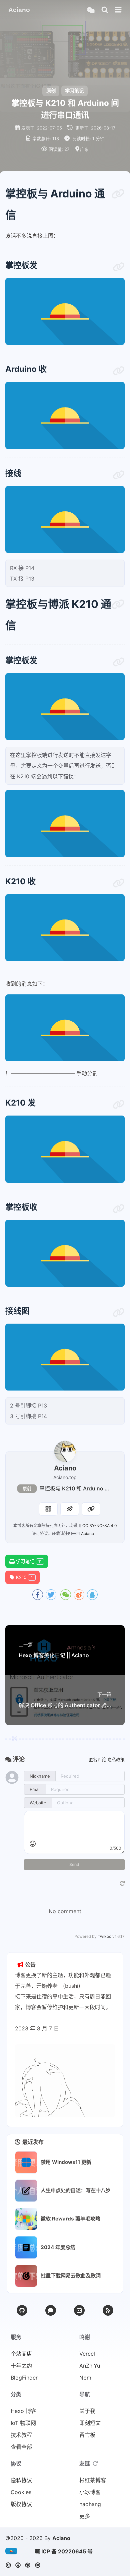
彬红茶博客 (93, 2480)
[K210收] (119, 883)
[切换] (118, 10)
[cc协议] (25, 2565)
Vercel (87, 2354)
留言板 (87, 2435)
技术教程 (21, 2435)
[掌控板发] (119, 267)
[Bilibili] (79, 2310)
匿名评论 (97, 1759)
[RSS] (108, 2310)
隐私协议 (21, 2480)
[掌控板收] (119, 1209)
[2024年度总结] (26, 2247)
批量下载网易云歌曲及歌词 (71, 2276)
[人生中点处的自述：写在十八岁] (26, 2191)
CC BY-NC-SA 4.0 (100, 1526)
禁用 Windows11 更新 (66, 2162)
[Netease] (51, 2310)
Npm (85, 2378)
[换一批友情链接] (95, 2463)
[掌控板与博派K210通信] (118, 604)
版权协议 (21, 2504)
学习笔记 (74, 91)
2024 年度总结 (58, 2247)
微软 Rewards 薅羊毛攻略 (70, 2219)
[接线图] (119, 1313)
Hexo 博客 (23, 2411)
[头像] (65, 1451)
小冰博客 (90, 2492)
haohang (90, 2504)
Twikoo (104, 1936)
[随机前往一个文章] (90, 10)
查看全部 (21, 2447)
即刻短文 (90, 2423)
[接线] (119, 475)
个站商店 (21, 2354)
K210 (24, 1577)
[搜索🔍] (105, 10)
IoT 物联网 (23, 2423)
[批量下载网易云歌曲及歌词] (26, 2276)
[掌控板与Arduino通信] (118, 194)
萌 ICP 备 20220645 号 (64, 2551)
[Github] (22, 2310)
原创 (27, 1489)
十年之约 (21, 2366)
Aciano (87, 1534)
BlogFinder (24, 2378)
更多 (85, 2516)
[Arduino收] (119, 371)
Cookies (21, 2492)
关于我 (87, 2411)
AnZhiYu (90, 2366)
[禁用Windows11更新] (26, 2162)
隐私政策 (116, 1759)
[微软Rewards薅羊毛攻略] (26, 2219)
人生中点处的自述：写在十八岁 (76, 2190)
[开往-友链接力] (13, 2551)
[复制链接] (91, 1509)
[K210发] (119, 1105)
